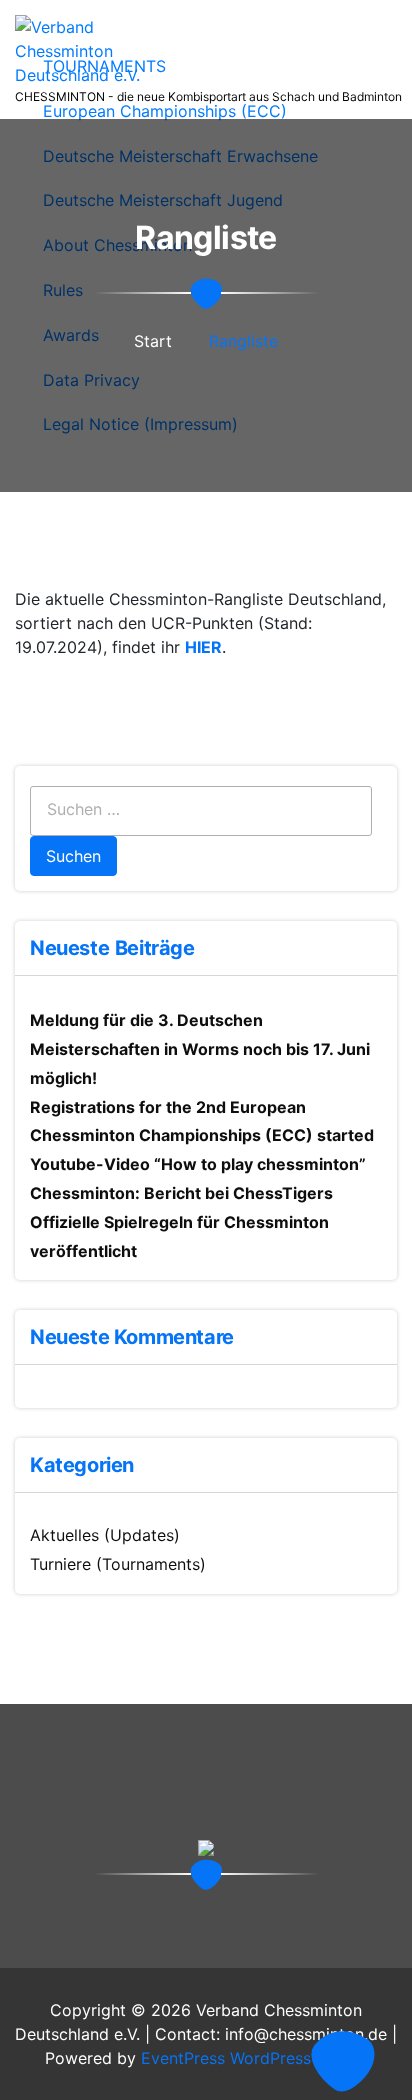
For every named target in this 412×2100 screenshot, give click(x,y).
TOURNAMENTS (104, 66)
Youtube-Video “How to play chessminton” (198, 1164)
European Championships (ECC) (165, 111)
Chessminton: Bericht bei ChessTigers (181, 1193)
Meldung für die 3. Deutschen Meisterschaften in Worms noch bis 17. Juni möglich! (200, 1049)
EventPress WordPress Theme (254, 2058)
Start (153, 341)
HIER (203, 647)
